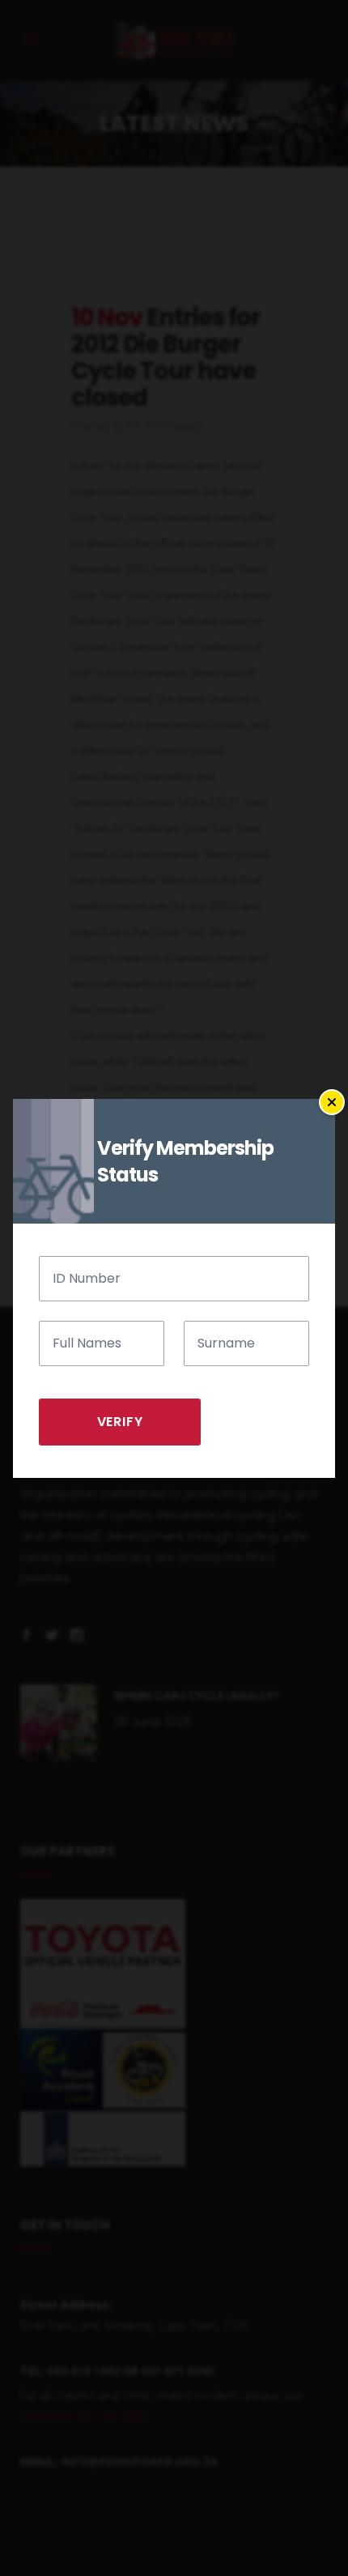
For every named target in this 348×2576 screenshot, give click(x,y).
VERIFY (120, 1422)
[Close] (332, 1102)
